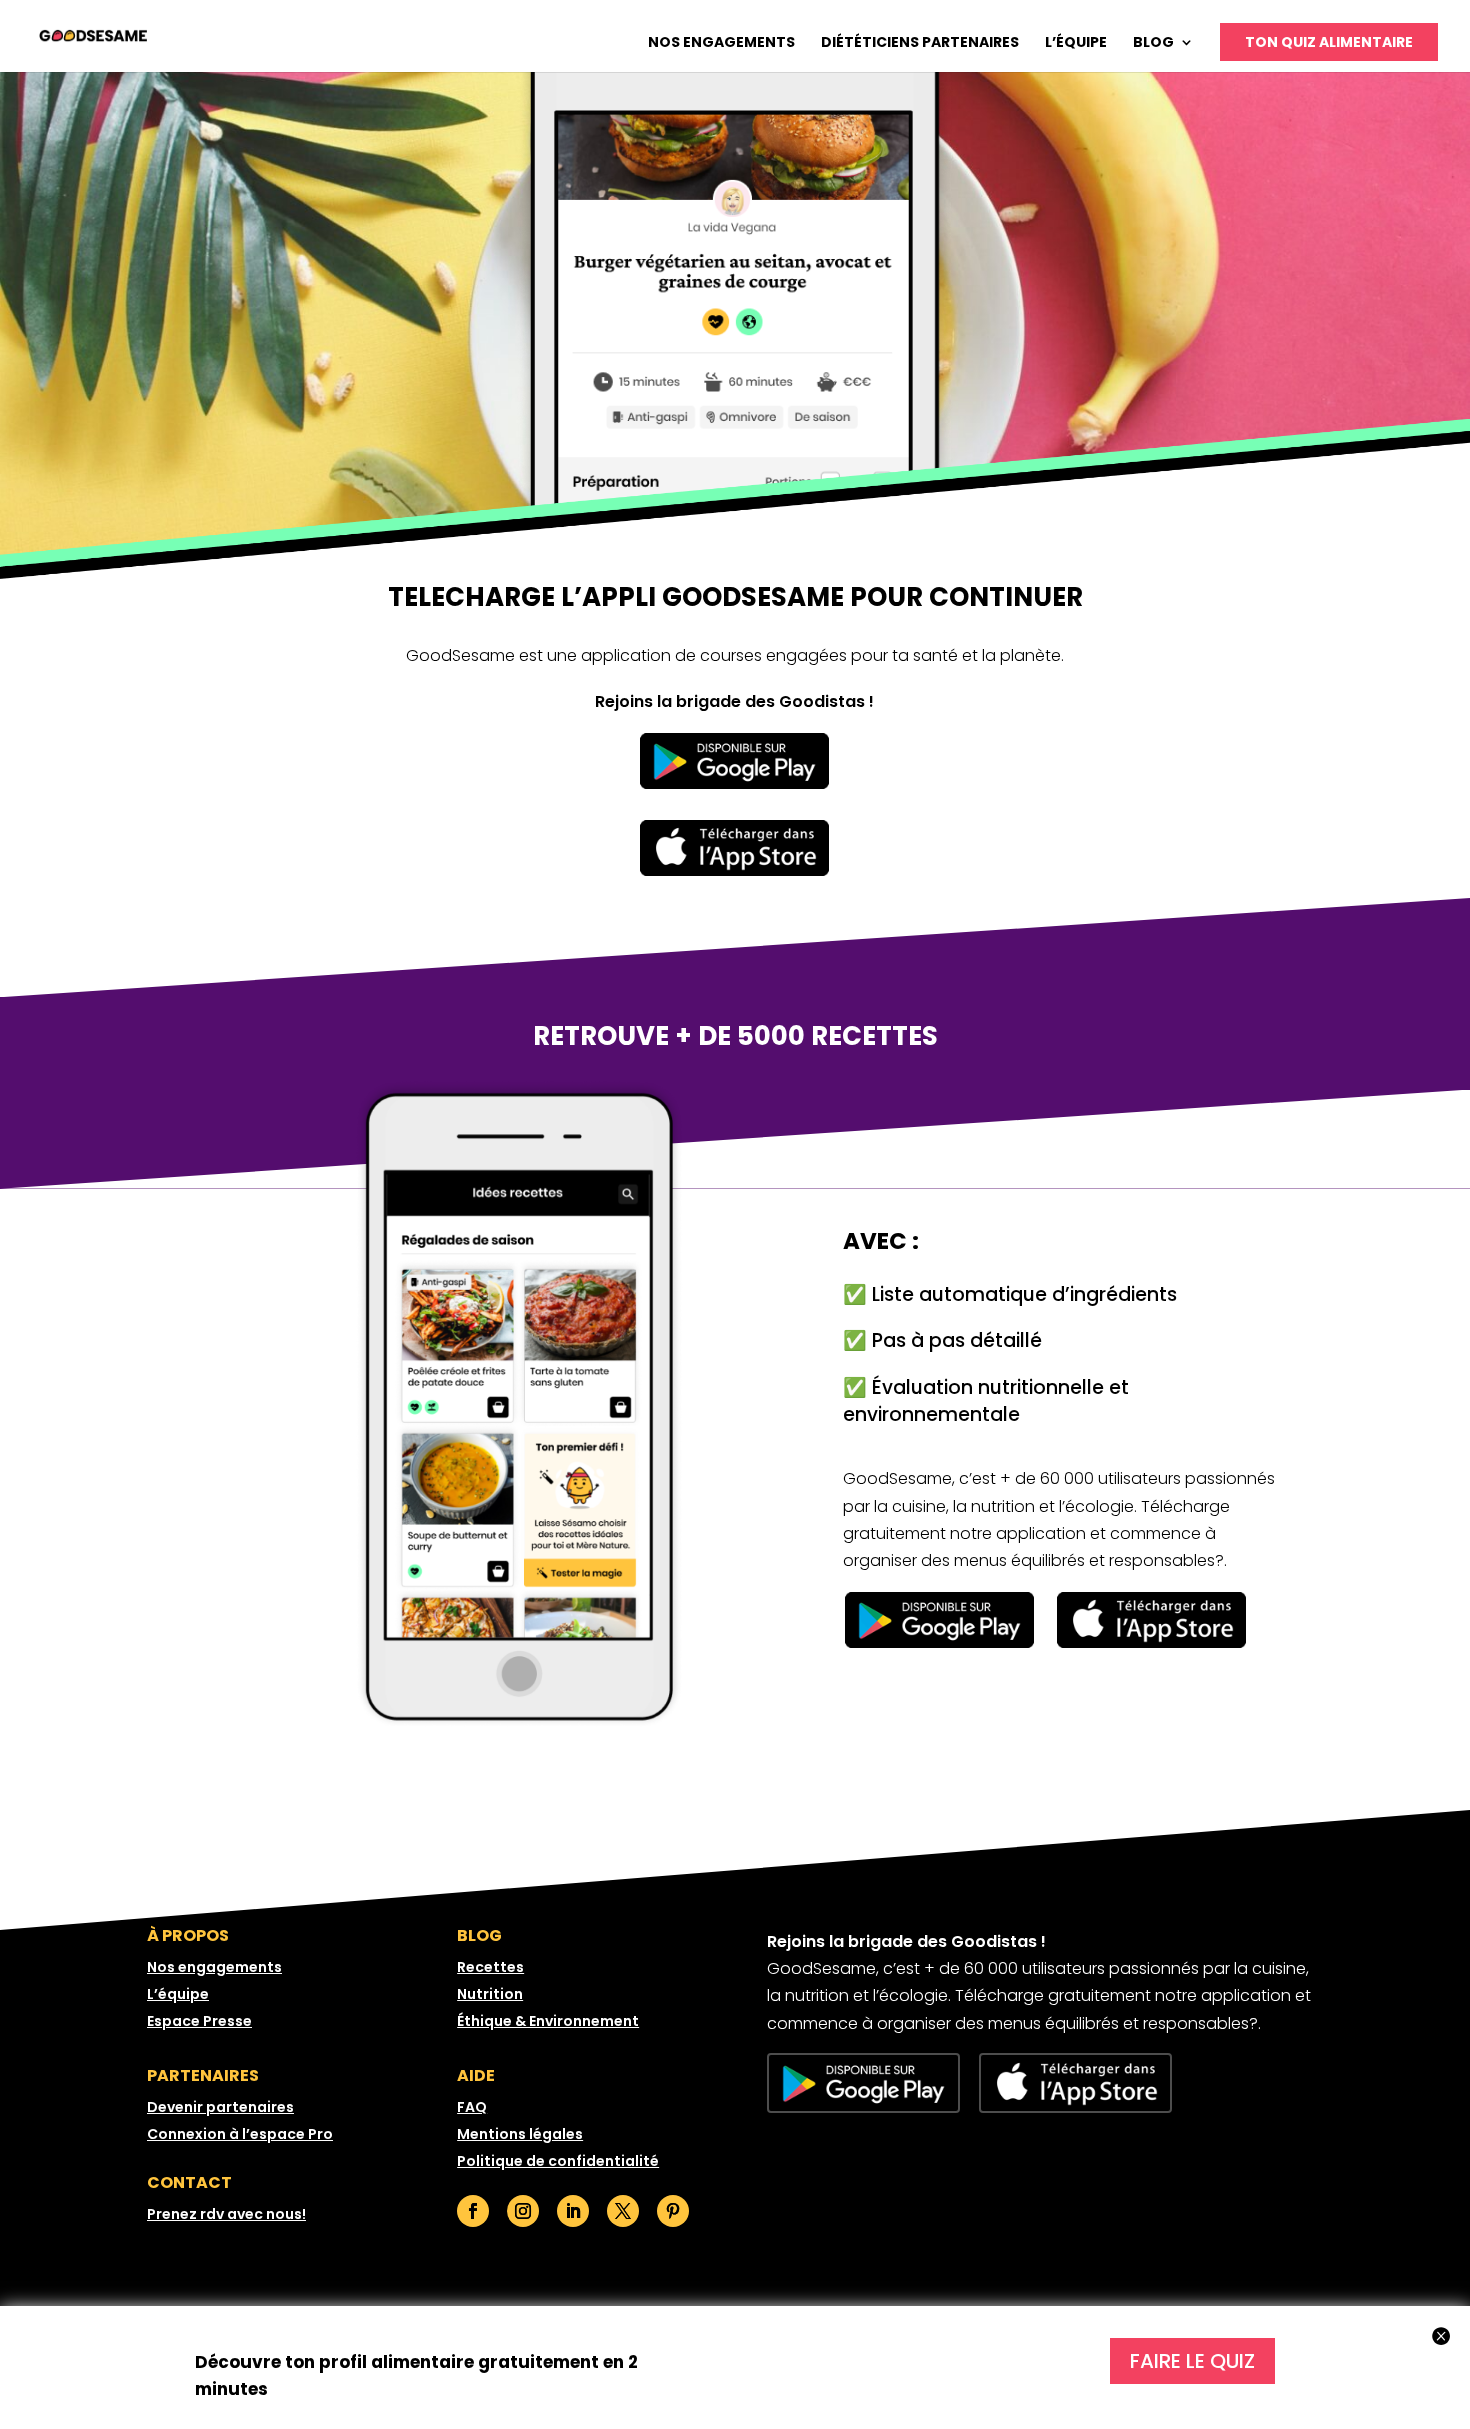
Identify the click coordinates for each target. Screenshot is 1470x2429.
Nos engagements (721, 43)
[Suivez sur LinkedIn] (573, 2211)
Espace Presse (199, 2021)
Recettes (490, 1967)
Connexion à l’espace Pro (240, 2134)
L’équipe (1076, 43)
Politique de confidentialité (558, 2161)
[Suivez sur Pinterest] (673, 2211)
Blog (1153, 43)
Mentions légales (520, 2134)
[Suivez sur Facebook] (473, 2211)
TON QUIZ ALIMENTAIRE (1329, 42)
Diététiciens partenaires (920, 43)
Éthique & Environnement (548, 2021)
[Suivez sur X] (623, 2211)
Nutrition (490, 1994)
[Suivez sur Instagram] (523, 2211)
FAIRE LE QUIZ (1192, 2361)
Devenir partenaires (220, 2107)
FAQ (472, 2107)
